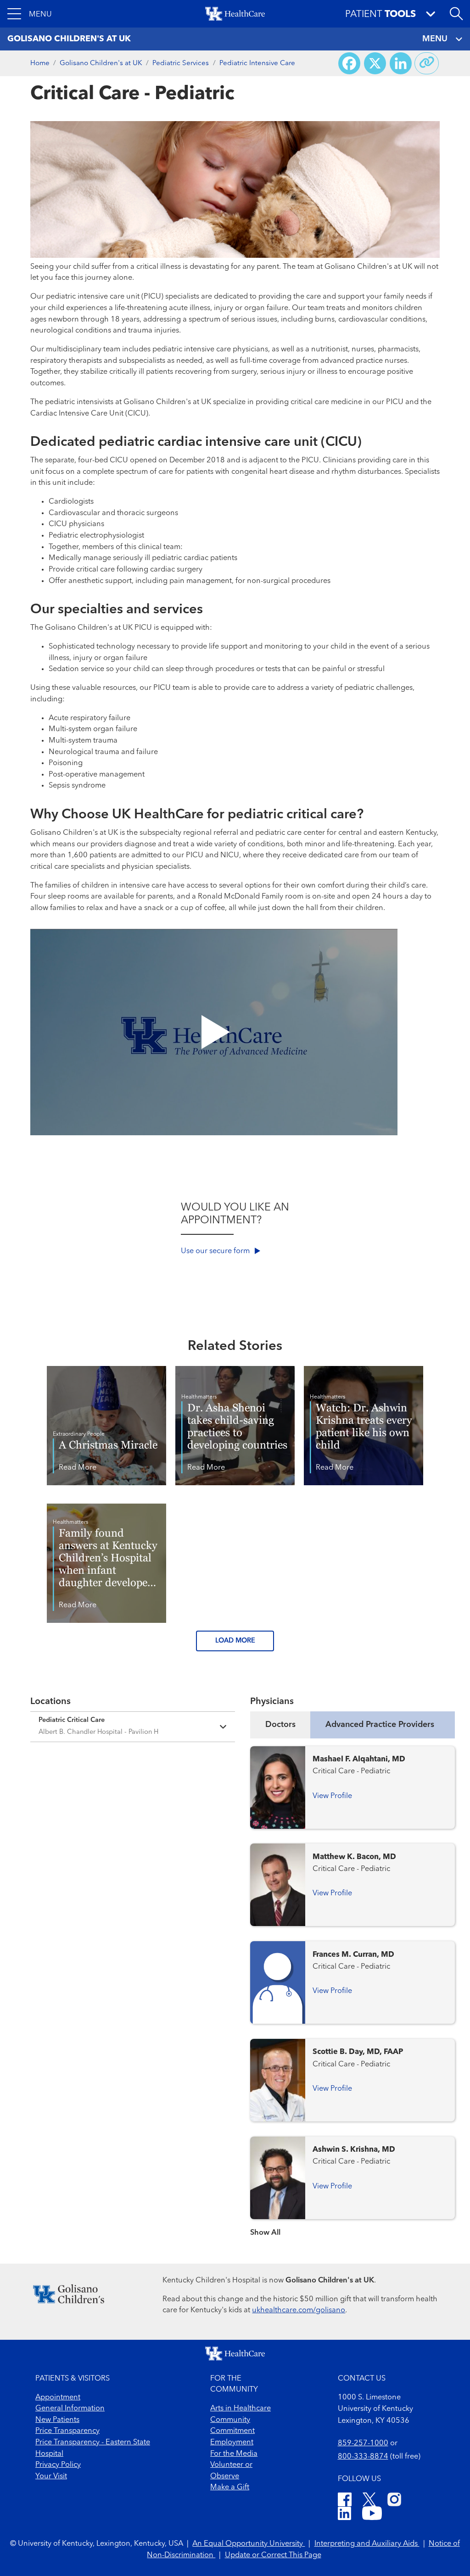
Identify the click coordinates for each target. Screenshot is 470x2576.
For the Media (234, 2454)
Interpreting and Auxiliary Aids (367, 2544)
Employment (232, 2443)
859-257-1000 (363, 2443)
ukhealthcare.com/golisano (299, 2310)
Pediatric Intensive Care (257, 63)
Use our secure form (216, 1251)
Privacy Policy (58, 2465)
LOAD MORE (235, 1641)
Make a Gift (230, 2487)
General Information (70, 2409)
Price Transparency (67, 2431)
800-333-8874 (363, 2457)
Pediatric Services (181, 63)
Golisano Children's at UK (101, 63)
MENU (435, 39)
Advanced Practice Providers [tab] (380, 1725)
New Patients (57, 2420)
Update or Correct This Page (273, 2555)
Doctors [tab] (280, 1725)
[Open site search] (456, 14)
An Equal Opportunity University (249, 2544)
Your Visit (51, 2476)
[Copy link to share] (427, 63)
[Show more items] (352, 2227)
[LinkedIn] (344, 2515)
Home (40, 63)
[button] (30, 14)
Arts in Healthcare (241, 2409)
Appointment (58, 2398)
